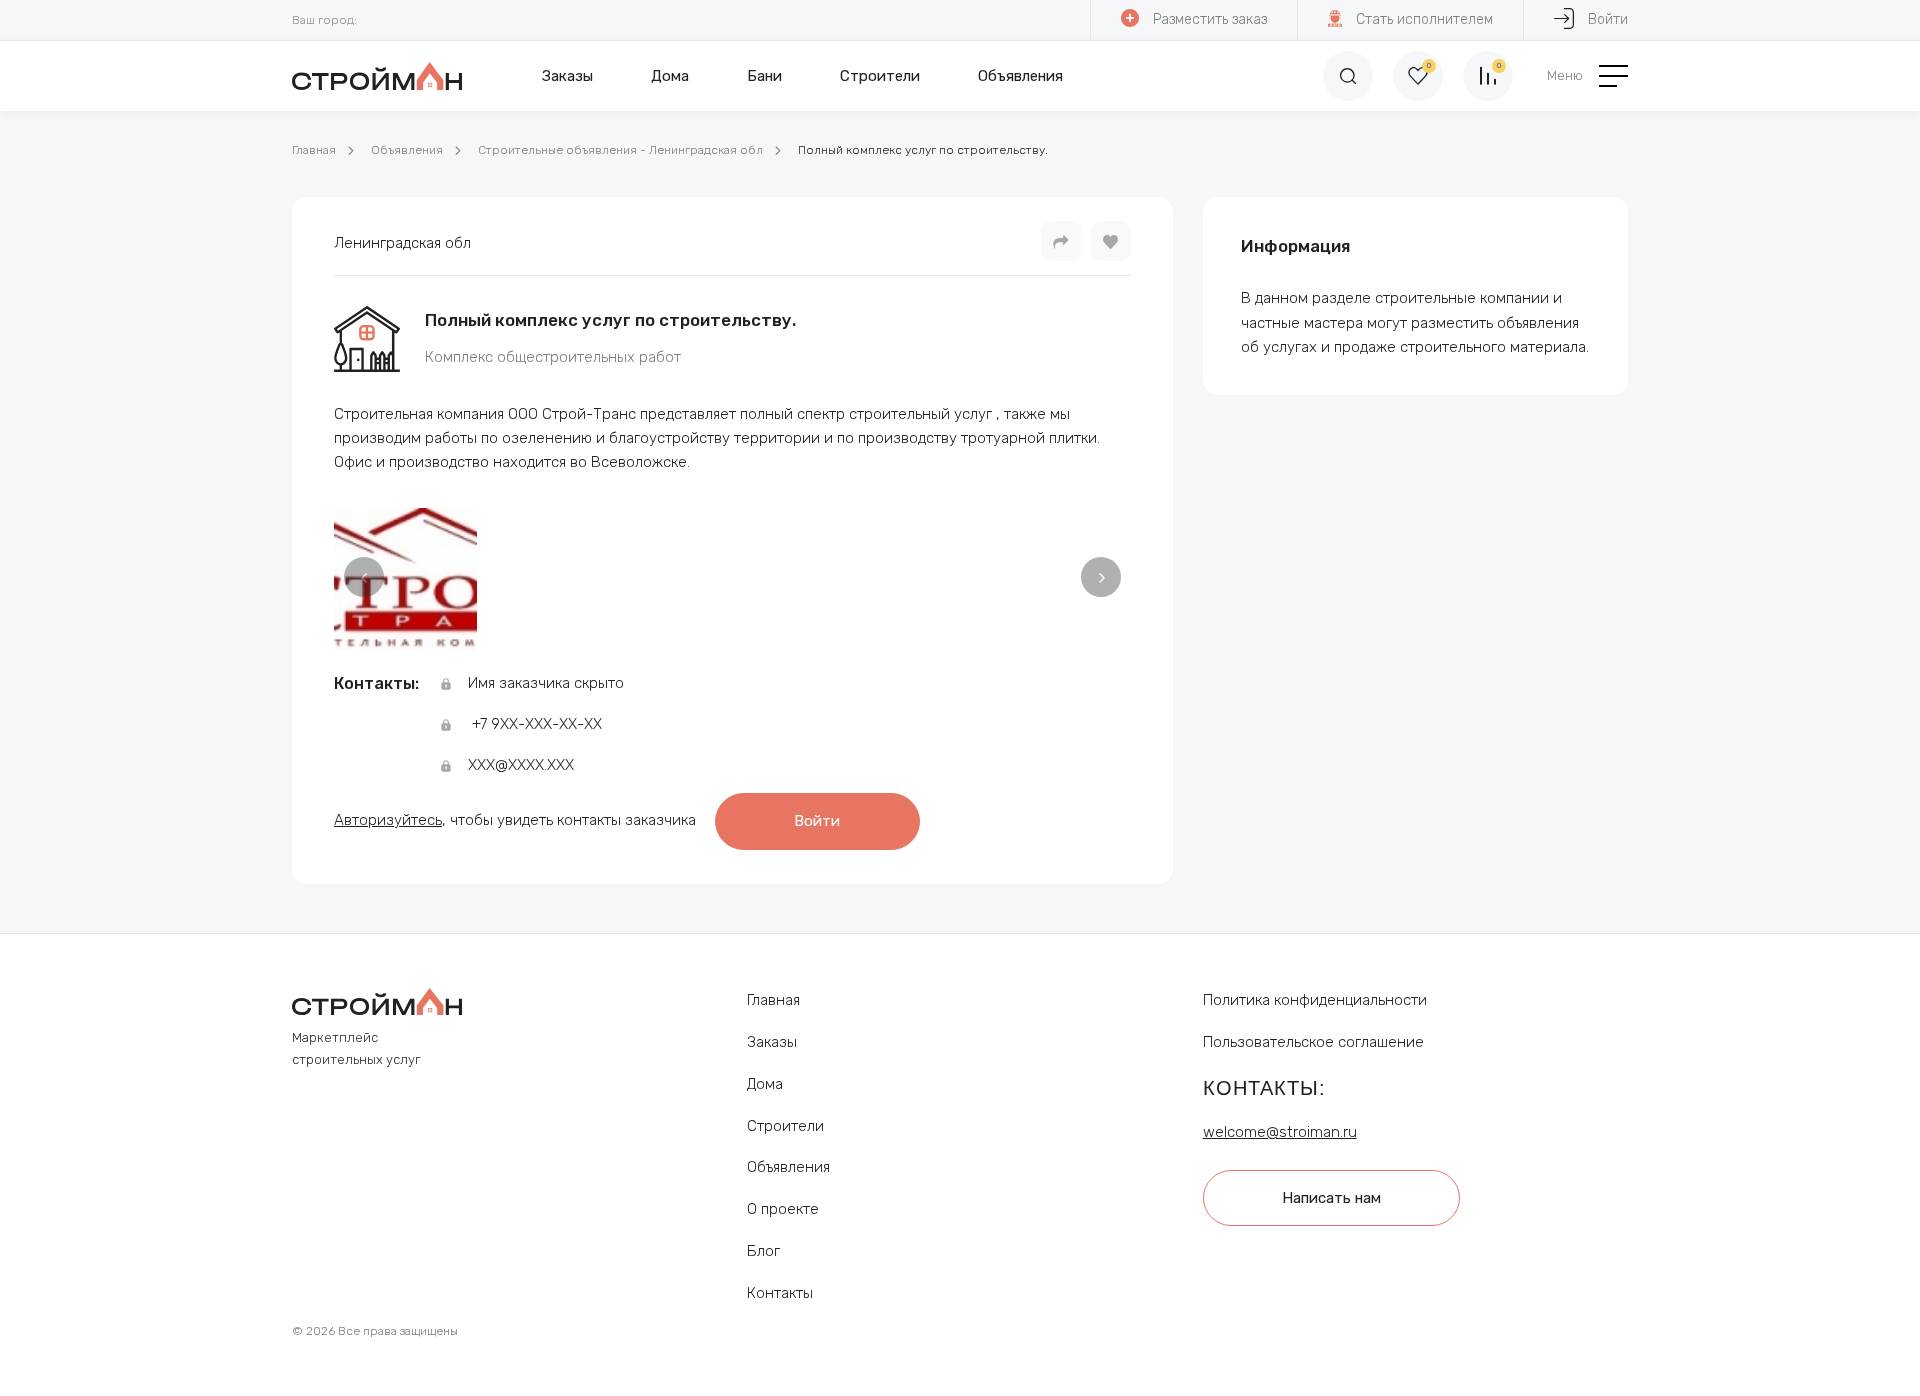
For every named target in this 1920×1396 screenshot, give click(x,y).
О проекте (783, 1209)
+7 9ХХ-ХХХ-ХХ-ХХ (537, 724)
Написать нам (1331, 1198)
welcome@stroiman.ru (1280, 1132)
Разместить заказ (1210, 19)
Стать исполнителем (1424, 19)
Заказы (567, 76)
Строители (880, 76)
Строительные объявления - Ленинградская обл (620, 150)
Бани (764, 76)
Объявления (1020, 76)
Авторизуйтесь (388, 820)
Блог (763, 1251)
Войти (1608, 19)
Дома (670, 76)
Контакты (780, 1293)
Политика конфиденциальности (1315, 1000)
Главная (314, 150)
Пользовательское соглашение (1313, 1042)
